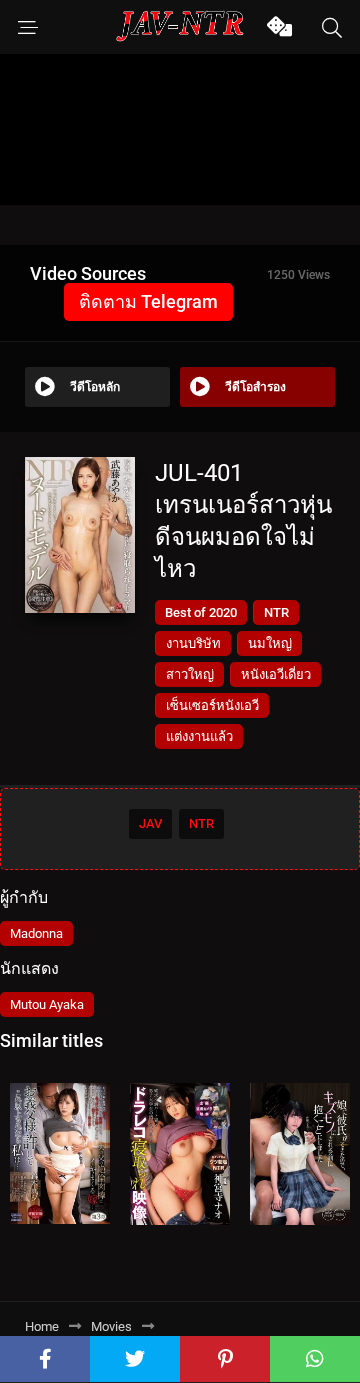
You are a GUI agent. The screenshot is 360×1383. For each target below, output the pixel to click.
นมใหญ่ (270, 643)
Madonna (36, 933)
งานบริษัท (193, 643)
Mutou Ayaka (47, 1004)
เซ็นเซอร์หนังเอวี (212, 705)
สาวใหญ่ (190, 674)
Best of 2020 (201, 612)
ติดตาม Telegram (148, 301)
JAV (150, 823)
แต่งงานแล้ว (199, 736)
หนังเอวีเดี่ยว (276, 674)
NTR (276, 612)
